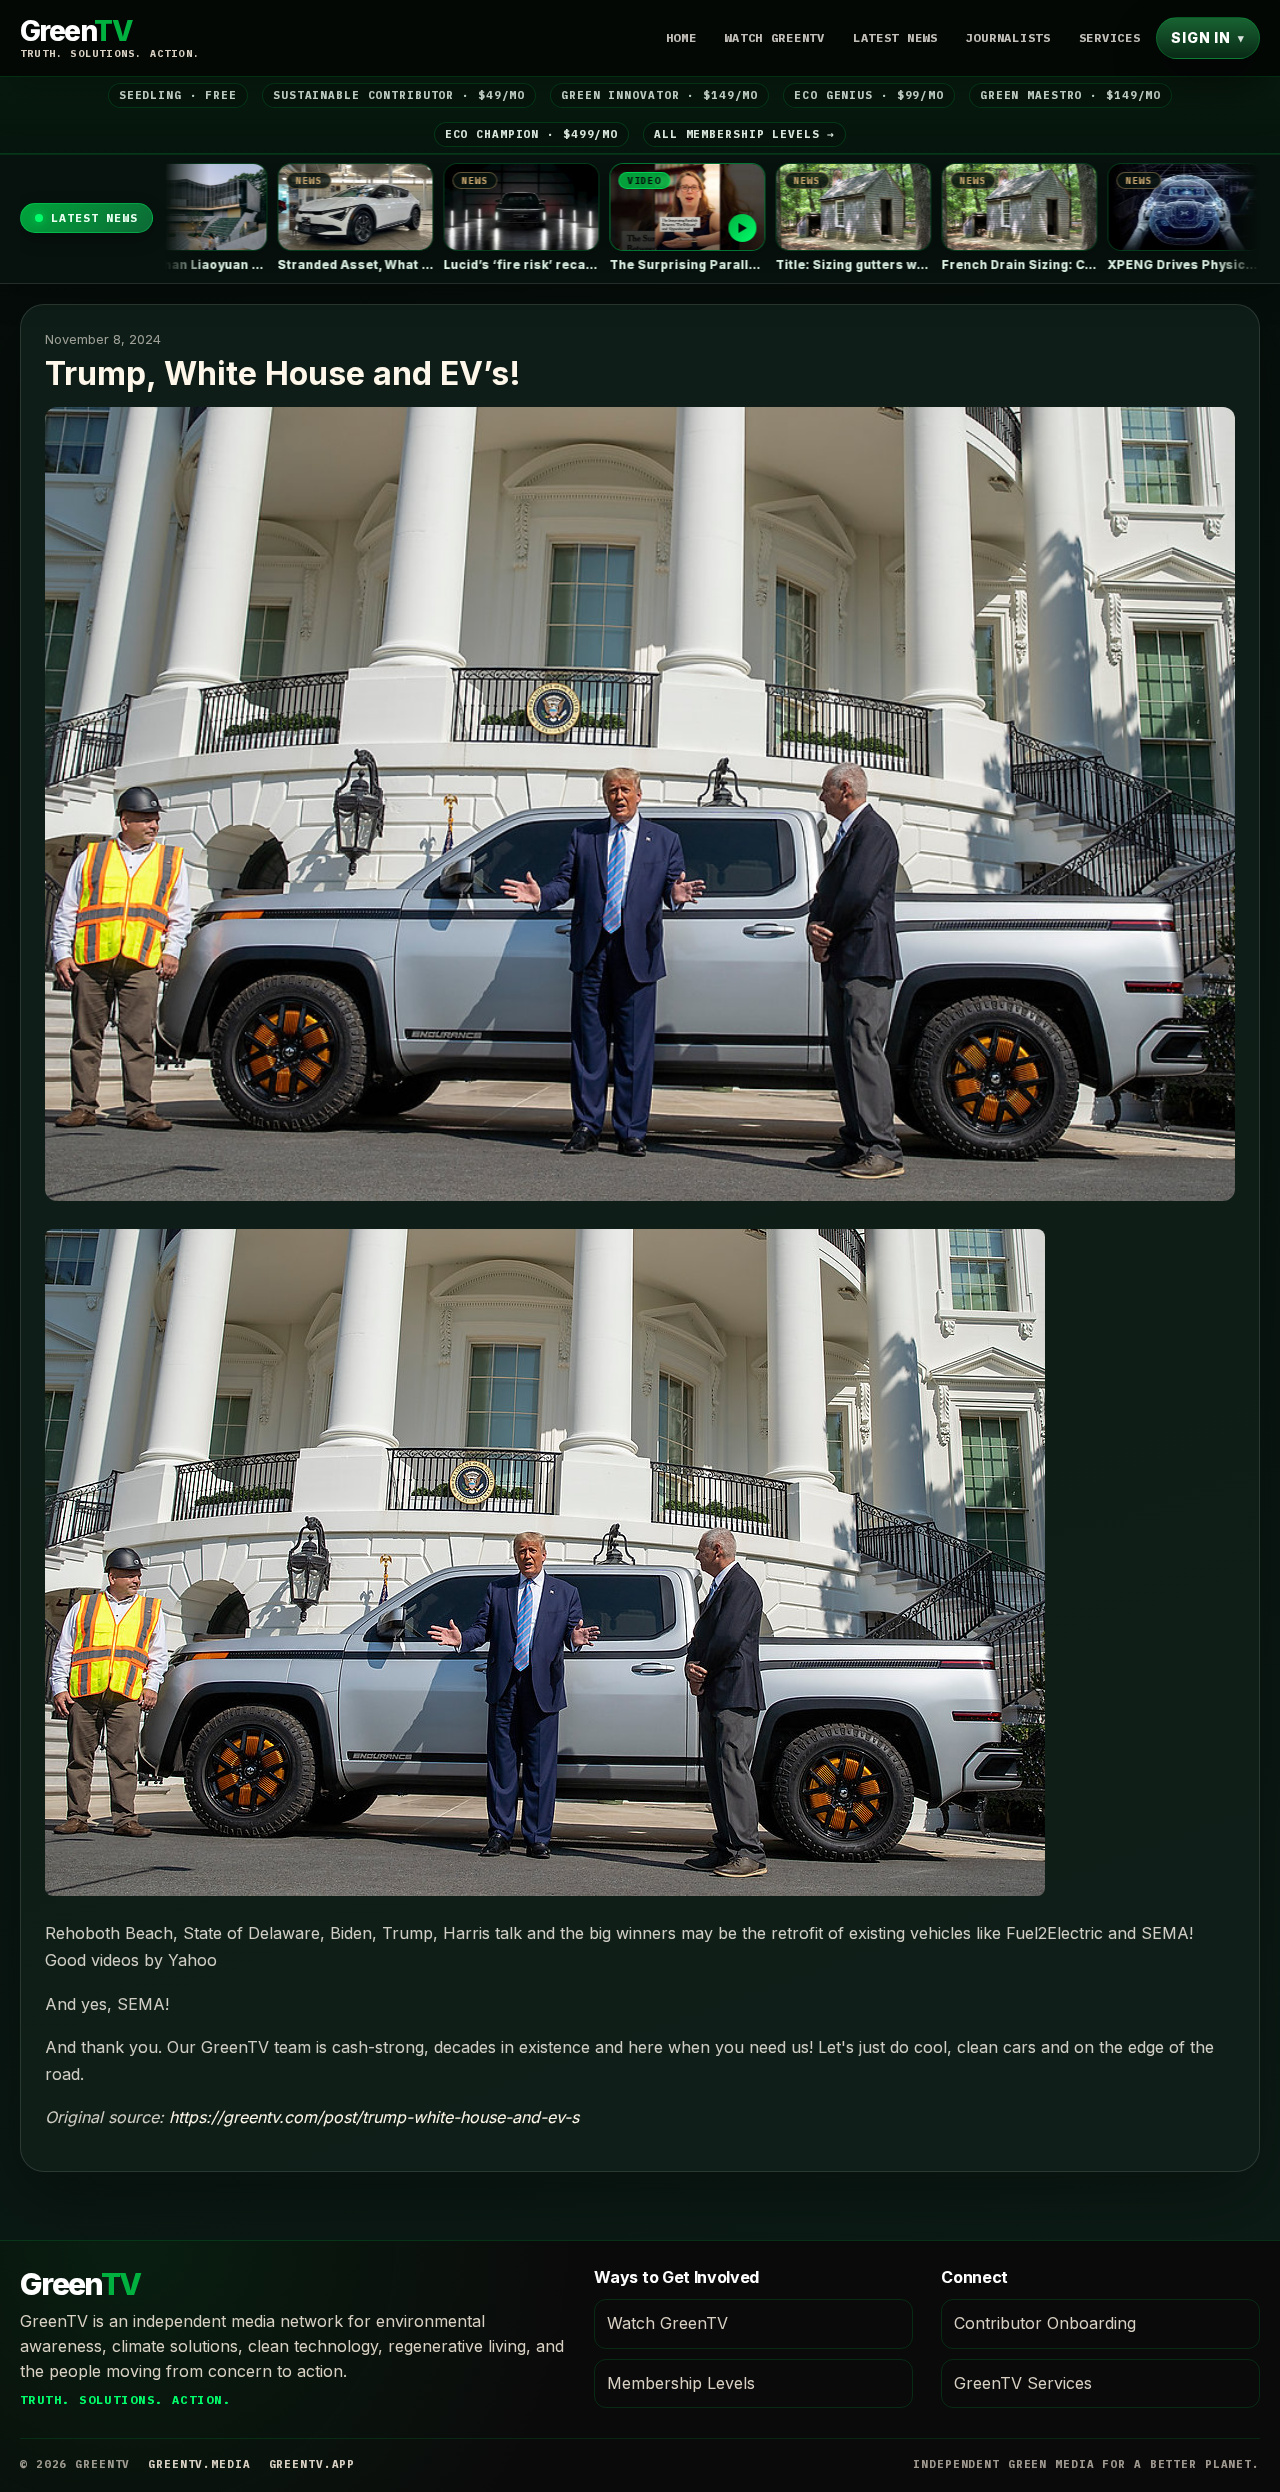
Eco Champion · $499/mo (531, 134)
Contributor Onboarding (1045, 2323)
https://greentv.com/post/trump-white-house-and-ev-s (374, 2117)
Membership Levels (681, 2383)
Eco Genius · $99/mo (869, 95)
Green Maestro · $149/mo (1070, 95)
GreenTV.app (312, 2464)
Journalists (1008, 37)
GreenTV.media (199, 2464)
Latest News (895, 37)
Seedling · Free (178, 95)
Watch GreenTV (774, 37)
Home (681, 37)
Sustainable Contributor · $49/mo (399, 95)
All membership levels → (744, 134)
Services (1110, 37)
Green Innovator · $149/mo (659, 95)
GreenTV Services (1023, 2383)
